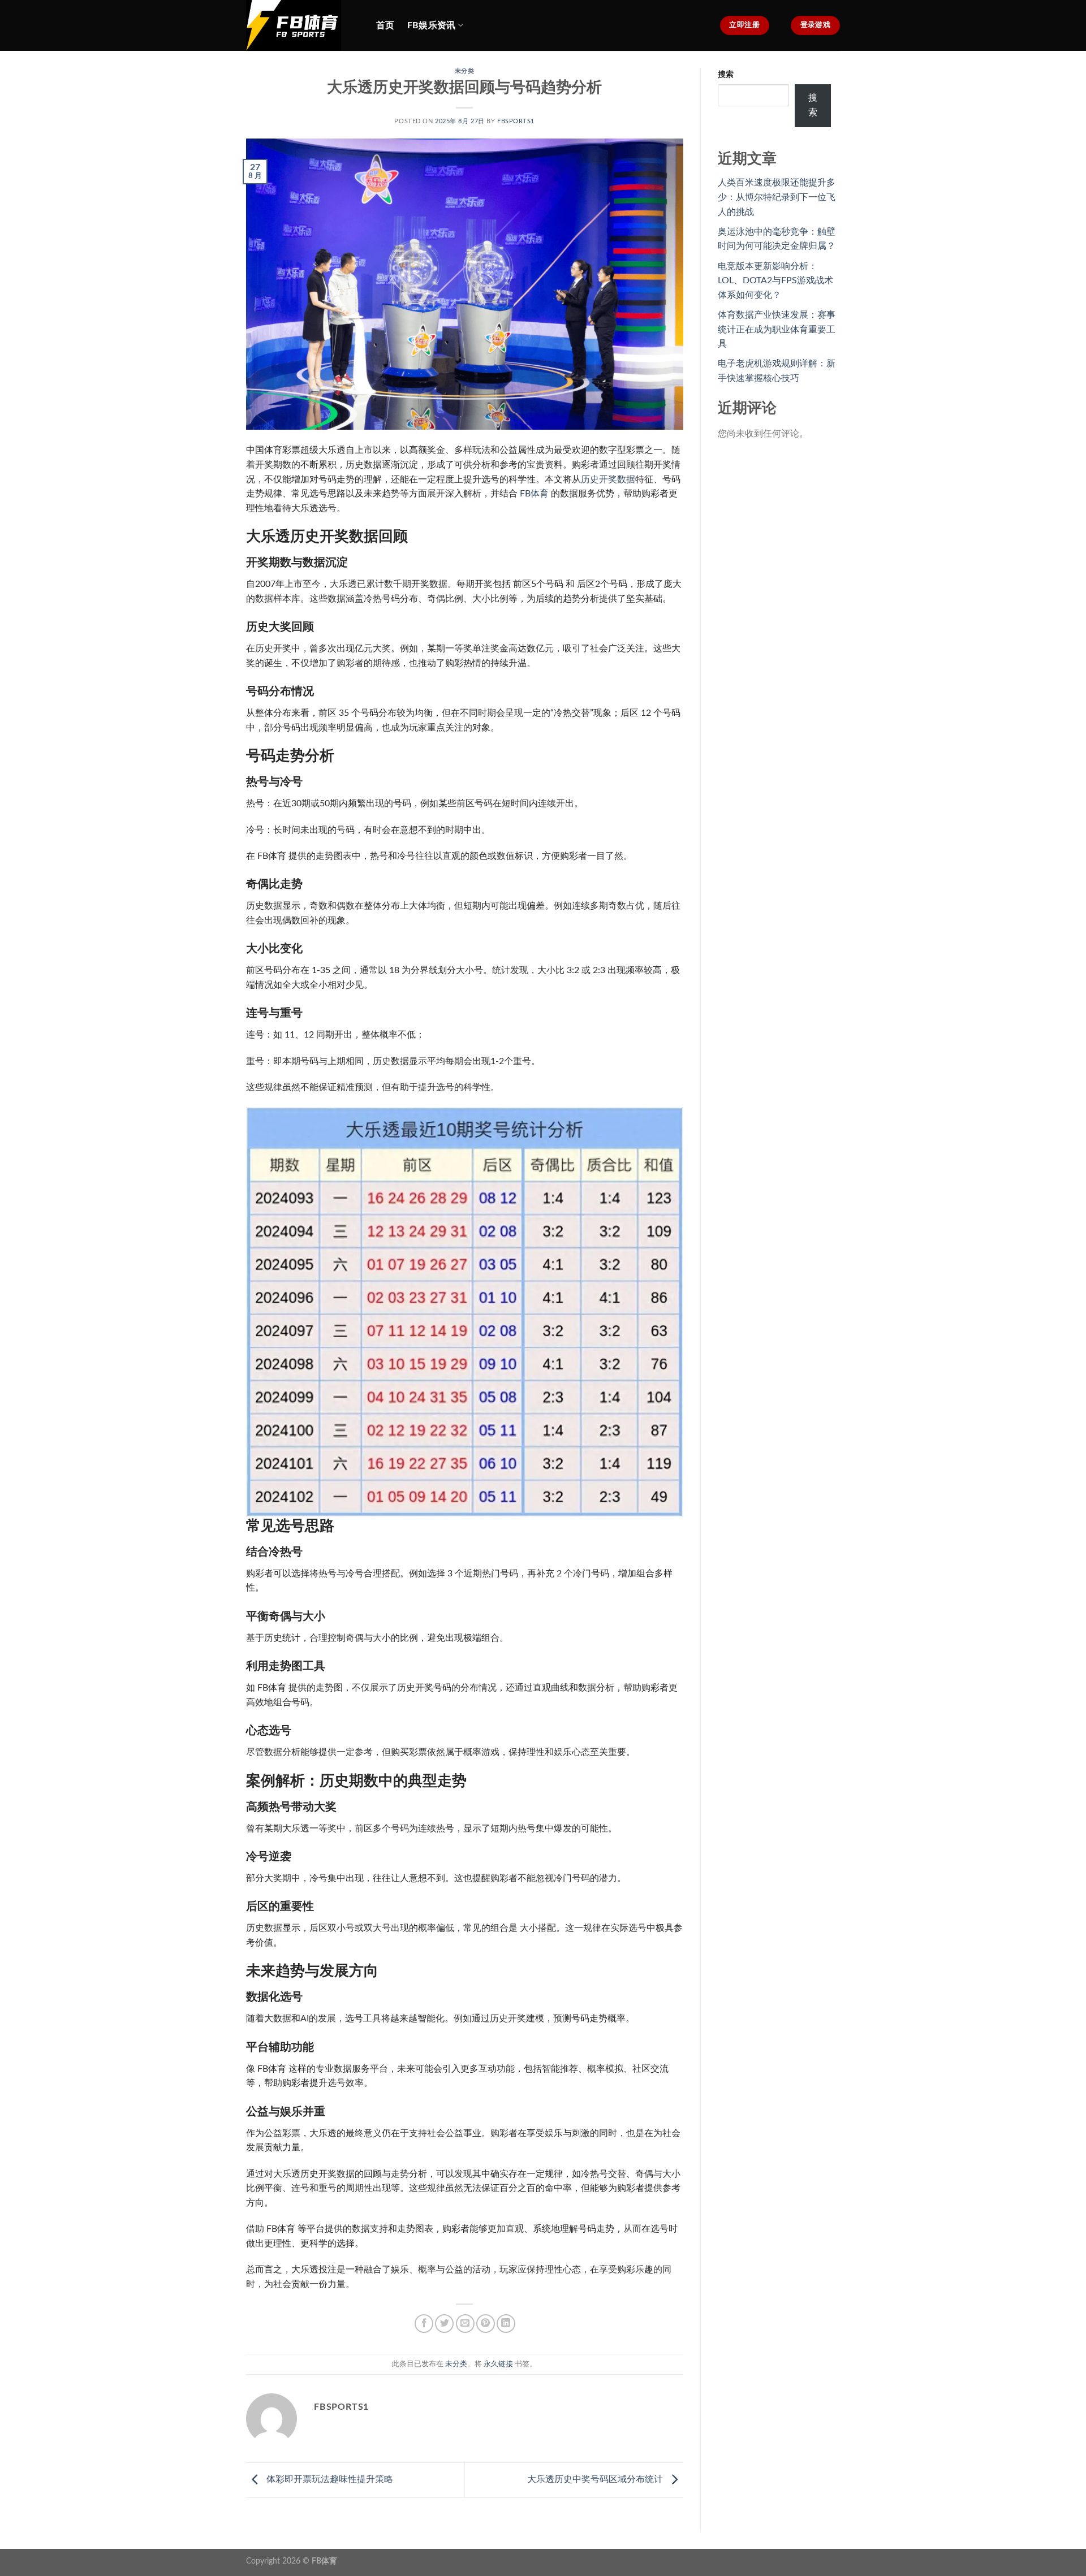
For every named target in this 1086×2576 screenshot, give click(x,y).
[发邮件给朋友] (465, 2324)
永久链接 (498, 2364)
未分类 (465, 71)
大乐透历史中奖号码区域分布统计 (596, 2479)
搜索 (726, 74)
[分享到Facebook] (424, 2324)
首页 (385, 25)
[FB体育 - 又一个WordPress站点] (303, 25)
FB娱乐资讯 (432, 25)
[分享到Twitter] (444, 2324)
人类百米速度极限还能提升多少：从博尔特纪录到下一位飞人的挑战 (777, 197)
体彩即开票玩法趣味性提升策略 (329, 2479)
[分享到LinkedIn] (506, 2324)
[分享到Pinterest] (486, 2324)
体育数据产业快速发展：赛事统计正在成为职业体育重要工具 (777, 329)
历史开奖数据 (608, 479)
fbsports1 (516, 121)
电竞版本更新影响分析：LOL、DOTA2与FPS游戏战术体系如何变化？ (775, 281)
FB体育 (534, 494)
